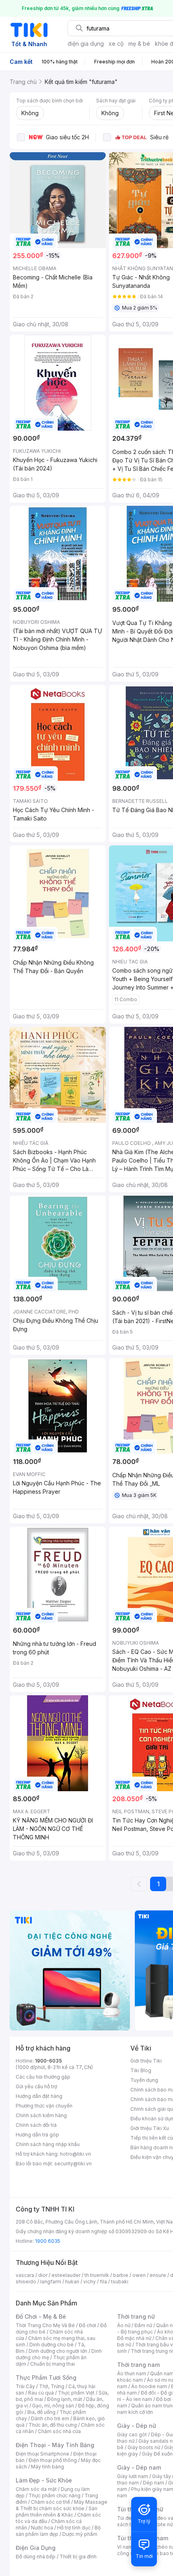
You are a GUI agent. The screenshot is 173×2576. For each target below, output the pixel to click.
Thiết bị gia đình (78, 2557)
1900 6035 (48, 2241)
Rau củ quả (41, 2393)
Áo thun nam (132, 2373)
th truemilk (97, 2275)
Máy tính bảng (47, 2467)
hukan (72, 2282)
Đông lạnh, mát (65, 2399)
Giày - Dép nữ (137, 2426)
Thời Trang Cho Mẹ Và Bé (45, 2325)
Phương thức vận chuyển (44, 2106)
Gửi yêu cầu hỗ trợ (36, 2086)
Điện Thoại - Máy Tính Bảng (55, 2445)
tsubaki (120, 2282)
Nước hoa (42, 2528)
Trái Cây (25, 2386)
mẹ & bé (139, 44)
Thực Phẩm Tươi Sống (46, 2377)
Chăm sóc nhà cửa (59, 2431)
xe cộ (116, 44)
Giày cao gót (132, 2434)
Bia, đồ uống (41, 2412)
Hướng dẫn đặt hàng (39, 2096)
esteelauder (66, 2275)
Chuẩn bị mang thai (53, 2364)
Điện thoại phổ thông (53, 2460)
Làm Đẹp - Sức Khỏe (44, 2480)
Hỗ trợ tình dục (74, 2528)
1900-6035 (48, 2061)
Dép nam (153, 2483)
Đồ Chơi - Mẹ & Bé (41, 2316)
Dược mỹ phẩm (80, 2534)
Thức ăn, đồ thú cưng (53, 2425)
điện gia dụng (86, 44)
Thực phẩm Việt (76, 2393)
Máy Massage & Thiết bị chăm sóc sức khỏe (62, 2505)
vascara (25, 2275)
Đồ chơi (88, 2325)
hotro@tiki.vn (75, 2154)
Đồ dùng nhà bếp (36, 2557)
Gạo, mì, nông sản (53, 2406)
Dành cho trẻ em (50, 2418)
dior (43, 2275)
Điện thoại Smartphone (42, 2454)
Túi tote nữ (160, 2524)
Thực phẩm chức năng (55, 2496)
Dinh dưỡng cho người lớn (58, 2351)
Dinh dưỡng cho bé (51, 2345)
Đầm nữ (143, 2325)
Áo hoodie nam (149, 2386)
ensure (158, 2275)
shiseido (26, 2282)
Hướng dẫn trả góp (37, 2135)
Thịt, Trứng (52, 2386)
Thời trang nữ (136, 2316)
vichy (90, 2282)
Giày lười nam (133, 2476)
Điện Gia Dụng (36, 2548)
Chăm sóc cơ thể (50, 2502)
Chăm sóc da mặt (36, 2489)
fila (103, 2282)
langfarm (51, 2282)
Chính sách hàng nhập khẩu (48, 2144)
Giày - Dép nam (139, 2467)
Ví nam (125, 2547)
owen (139, 2275)
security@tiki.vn (73, 2164)
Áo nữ (124, 2325)
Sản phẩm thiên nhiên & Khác (57, 2512)
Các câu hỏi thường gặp (43, 2077)
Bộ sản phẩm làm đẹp (58, 2531)
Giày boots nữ (144, 2447)
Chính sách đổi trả (36, 2125)
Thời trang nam (138, 2365)
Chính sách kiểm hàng (41, 2115)
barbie (121, 2275)
